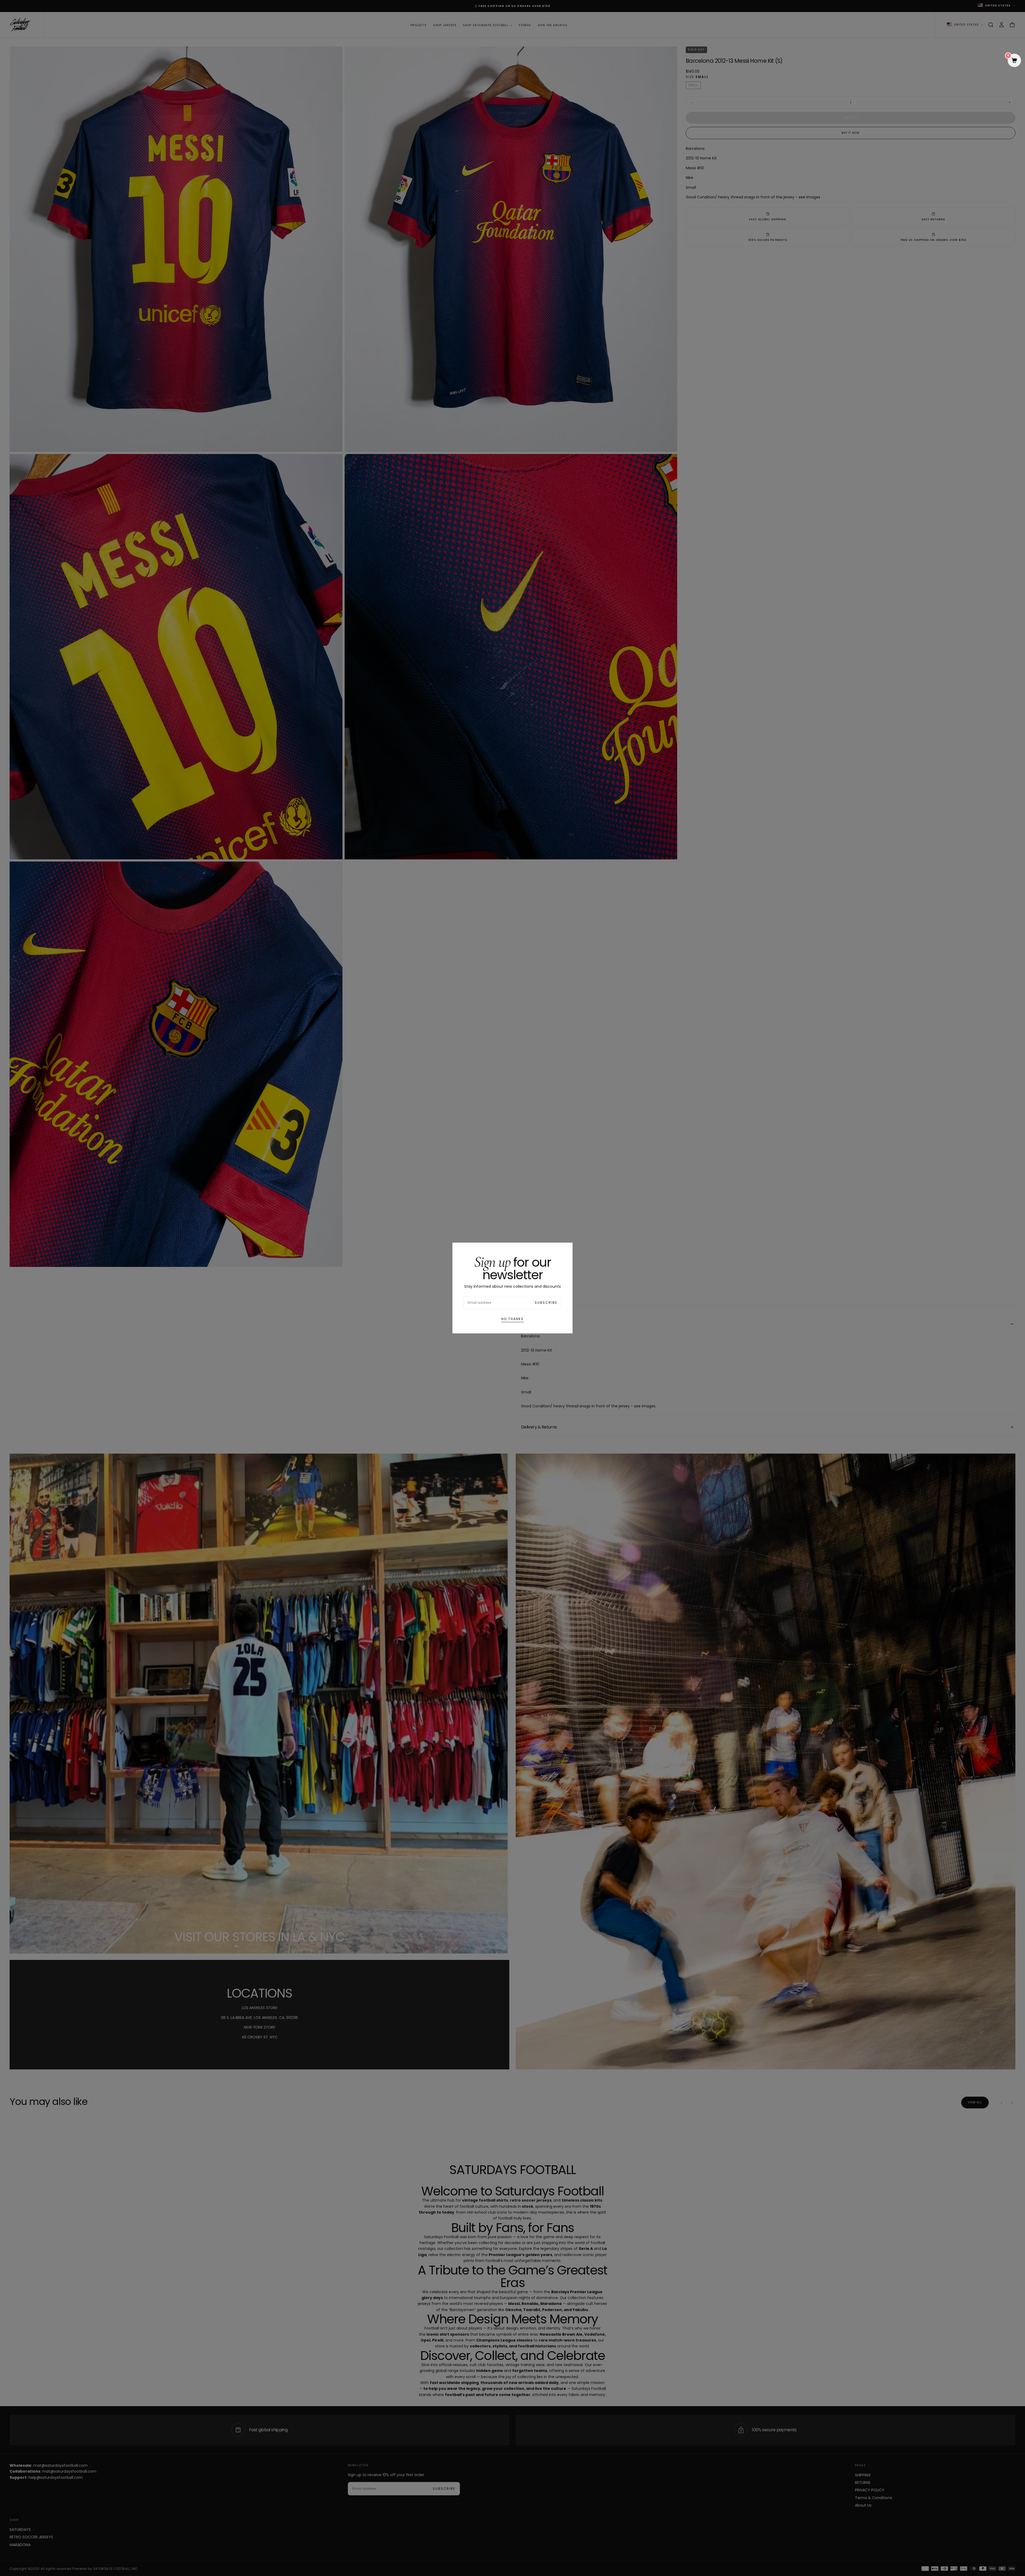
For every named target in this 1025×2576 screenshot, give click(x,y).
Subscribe (546, 1303)
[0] (1014, 61)
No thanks (512, 1319)
